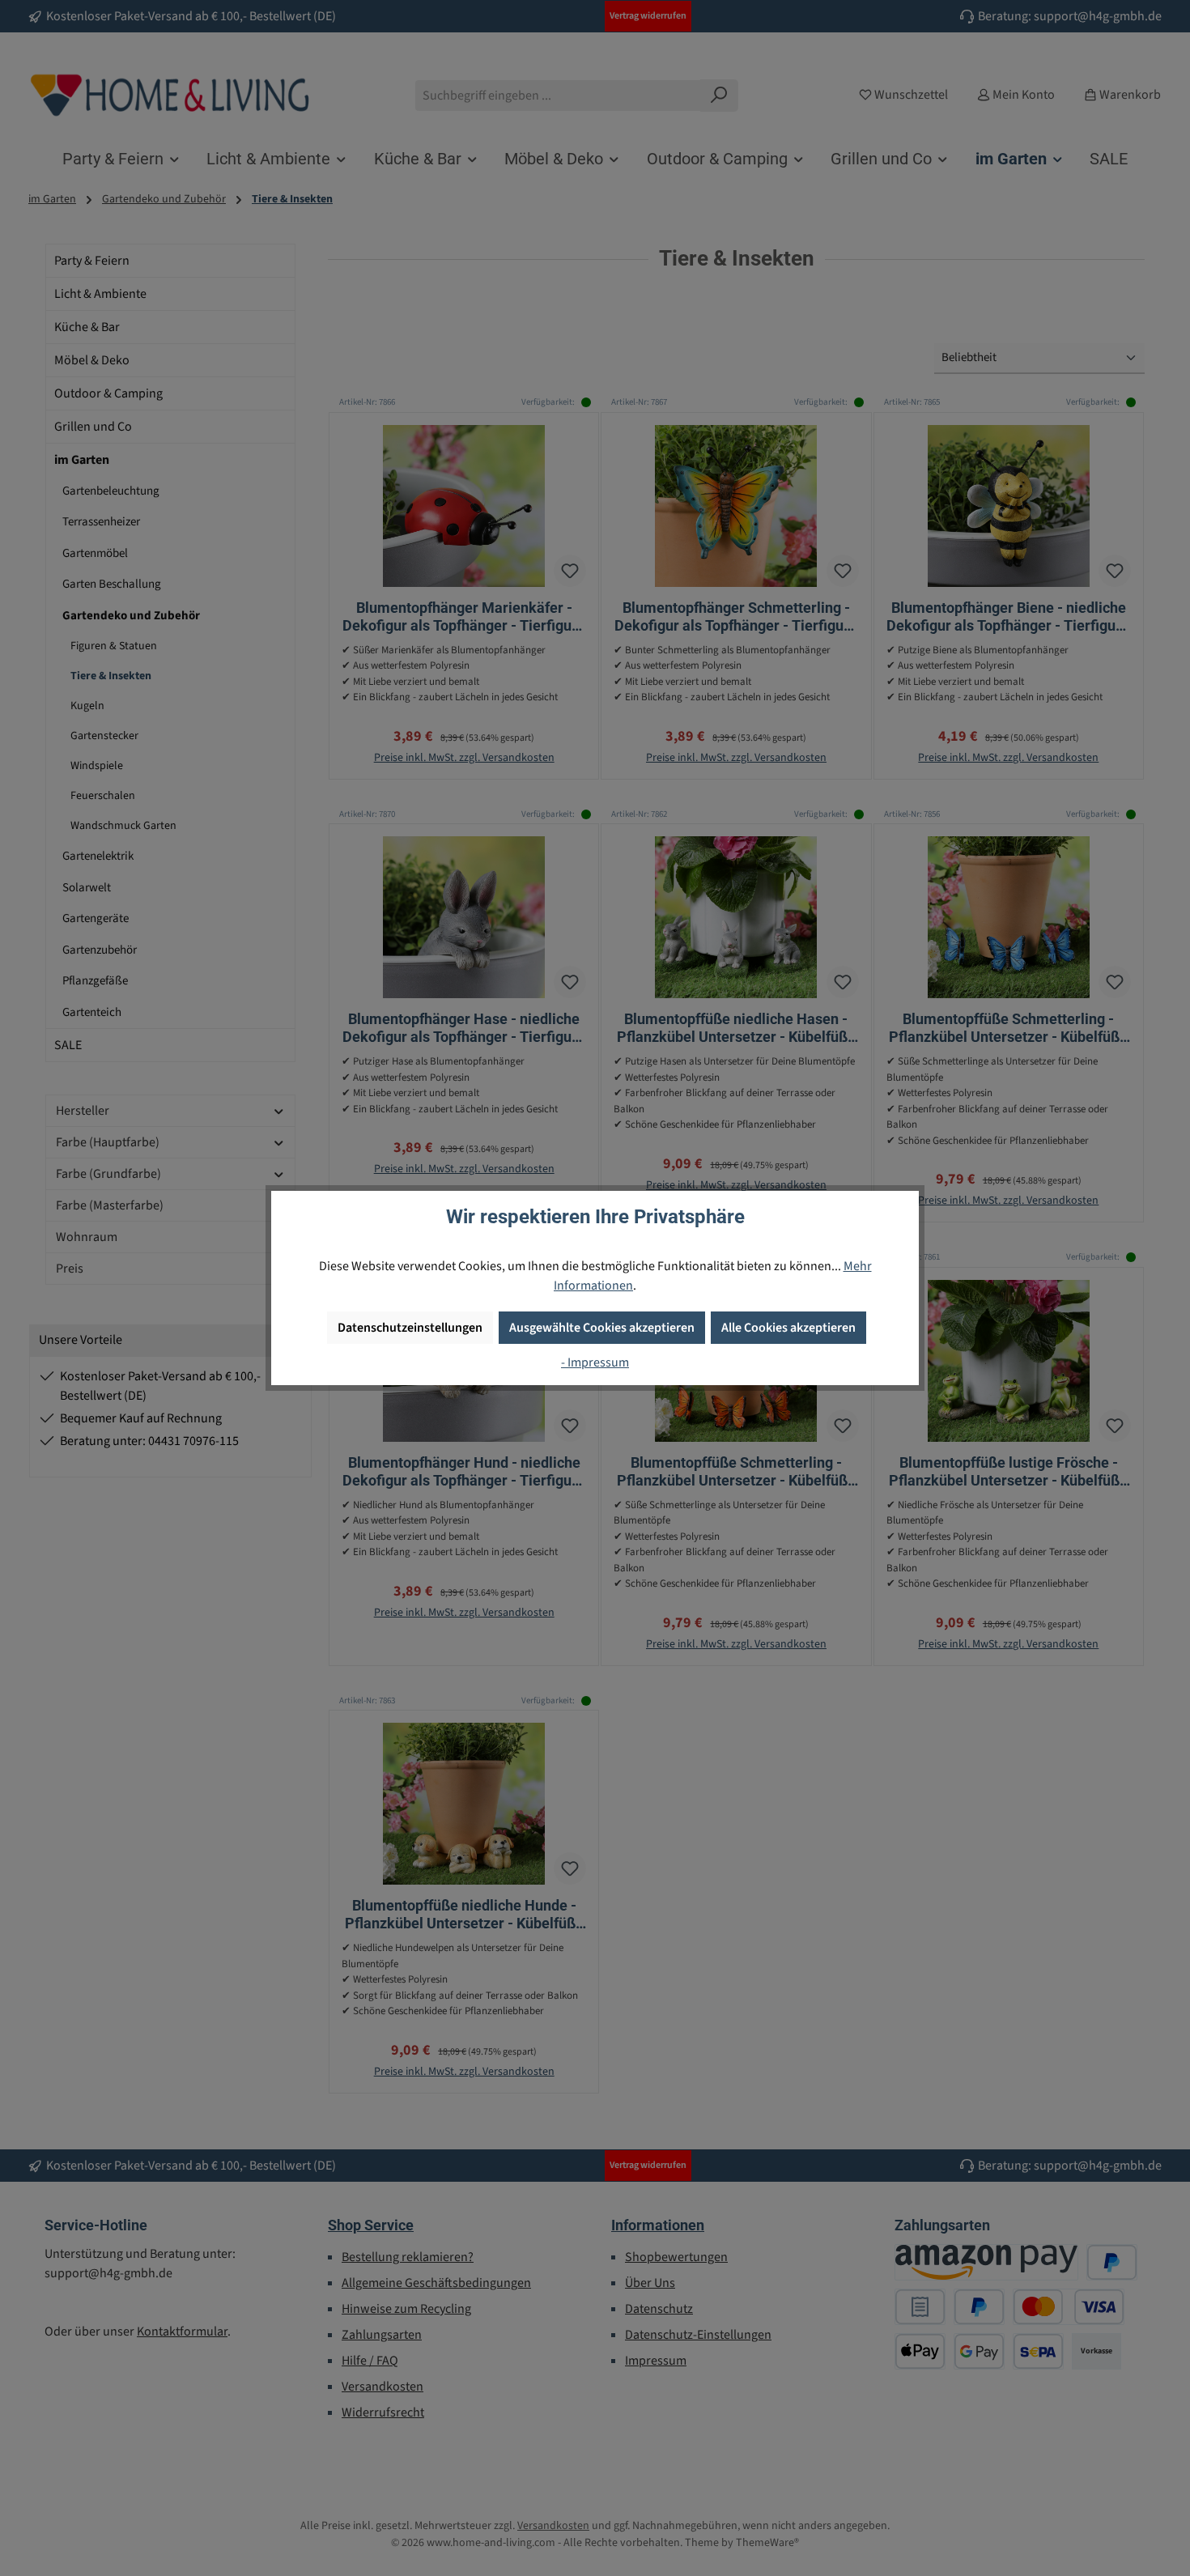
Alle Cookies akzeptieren (788, 1328)
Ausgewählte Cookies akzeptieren (602, 1328)
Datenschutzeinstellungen (410, 1328)
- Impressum (595, 1362)
